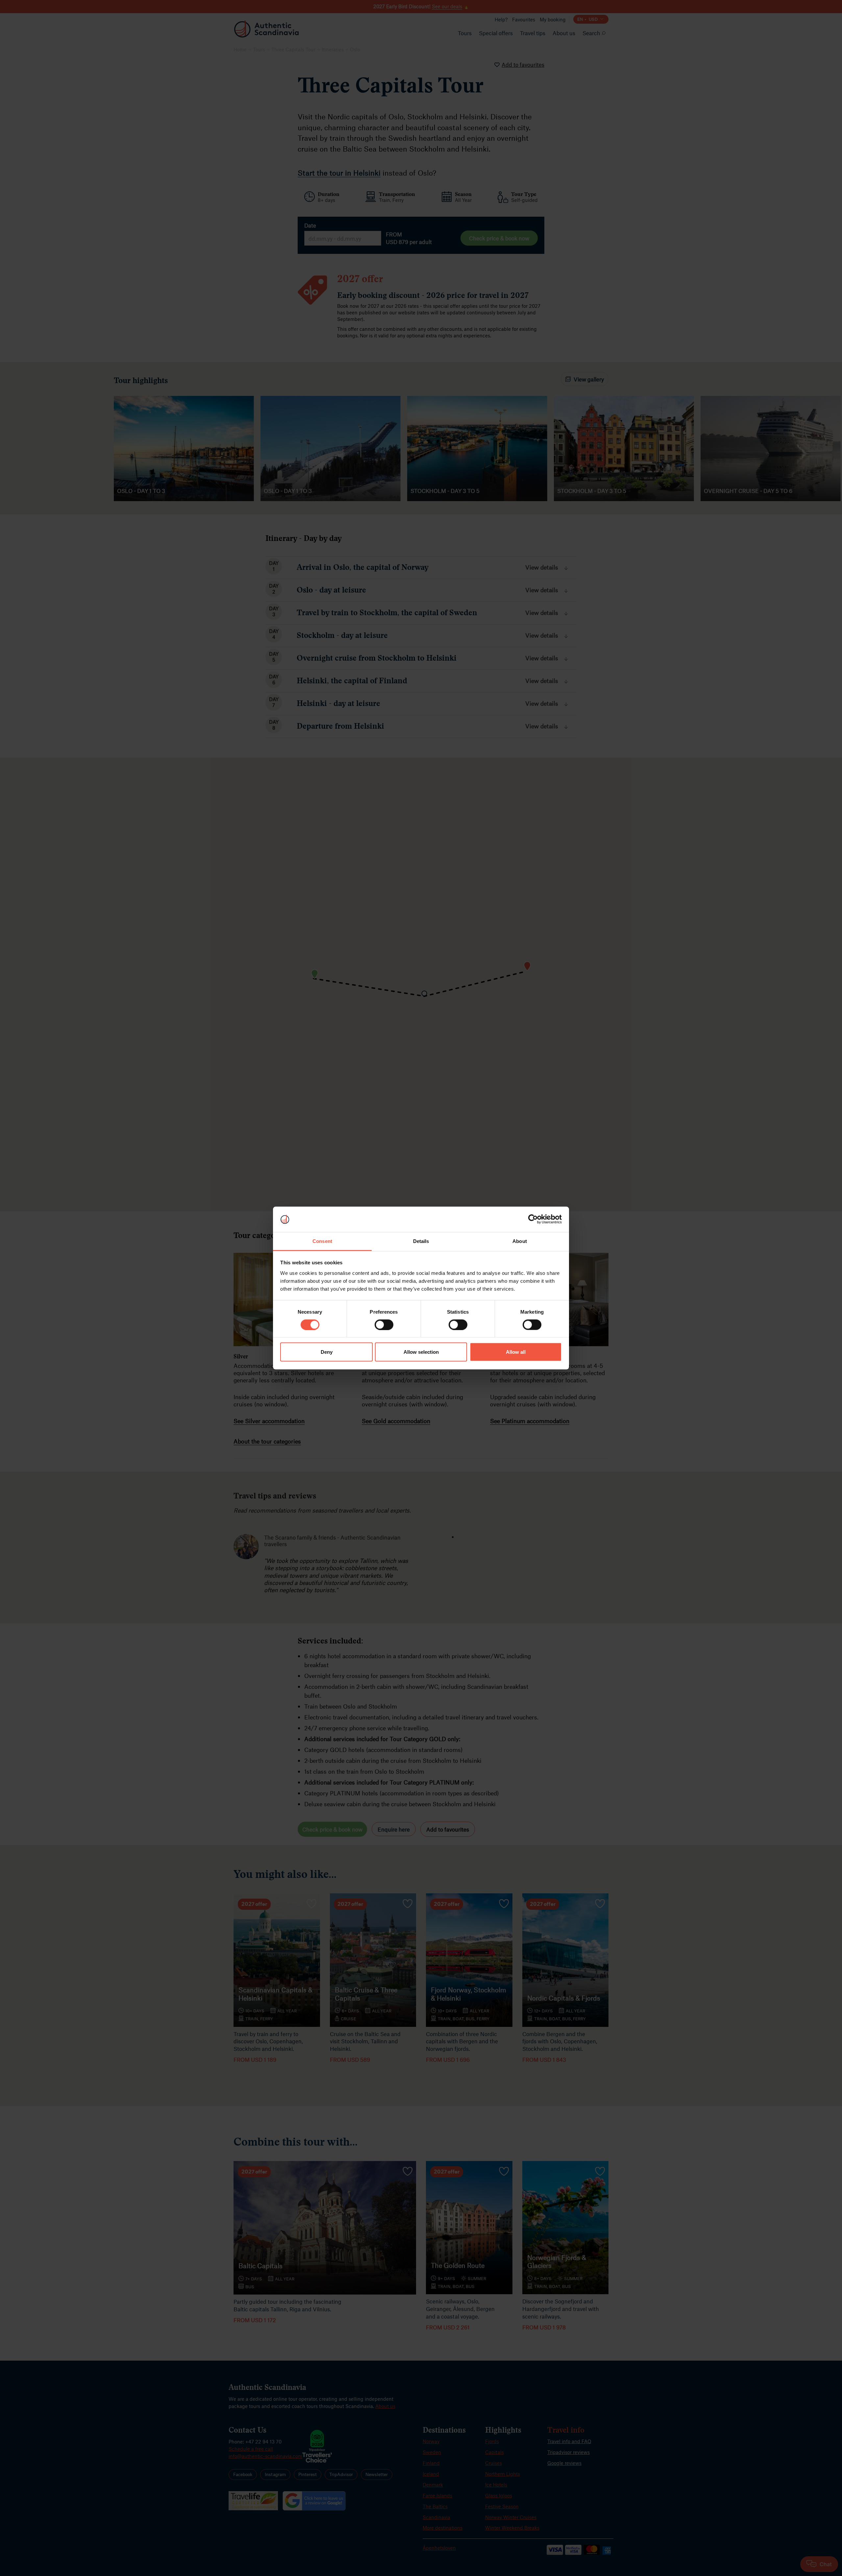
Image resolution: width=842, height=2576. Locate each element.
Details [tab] (421, 1241)
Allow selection (421, 1352)
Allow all (516, 1352)
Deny (327, 1352)
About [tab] (520, 1241)
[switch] (384, 1325)
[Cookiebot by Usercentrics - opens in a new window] (533, 1219)
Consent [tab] (322, 1241)
